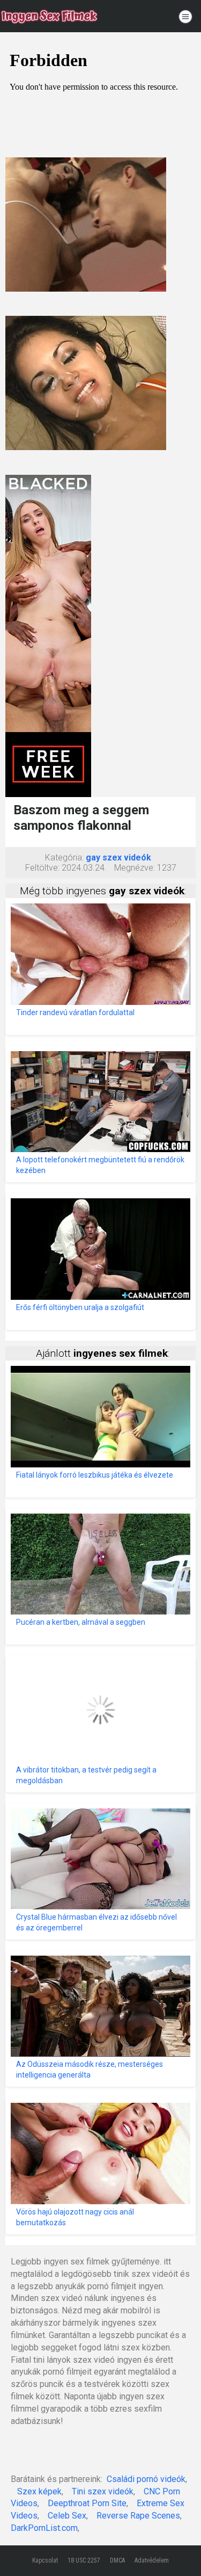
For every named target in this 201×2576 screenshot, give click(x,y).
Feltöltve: (42, 868)
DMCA (117, 2560)
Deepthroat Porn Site (87, 2503)
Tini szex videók (103, 2491)
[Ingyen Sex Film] (49, 16)
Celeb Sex (67, 2516)
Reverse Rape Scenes (138, 2516)
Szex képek (39, 2491)
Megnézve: (135, 868)
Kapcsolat (45, 2560)
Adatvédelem (152, 2560)
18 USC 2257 (84, 2560)
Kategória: (64, 858)
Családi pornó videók (146, 2479)
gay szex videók (118, 858)
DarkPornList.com (44, 2528)
